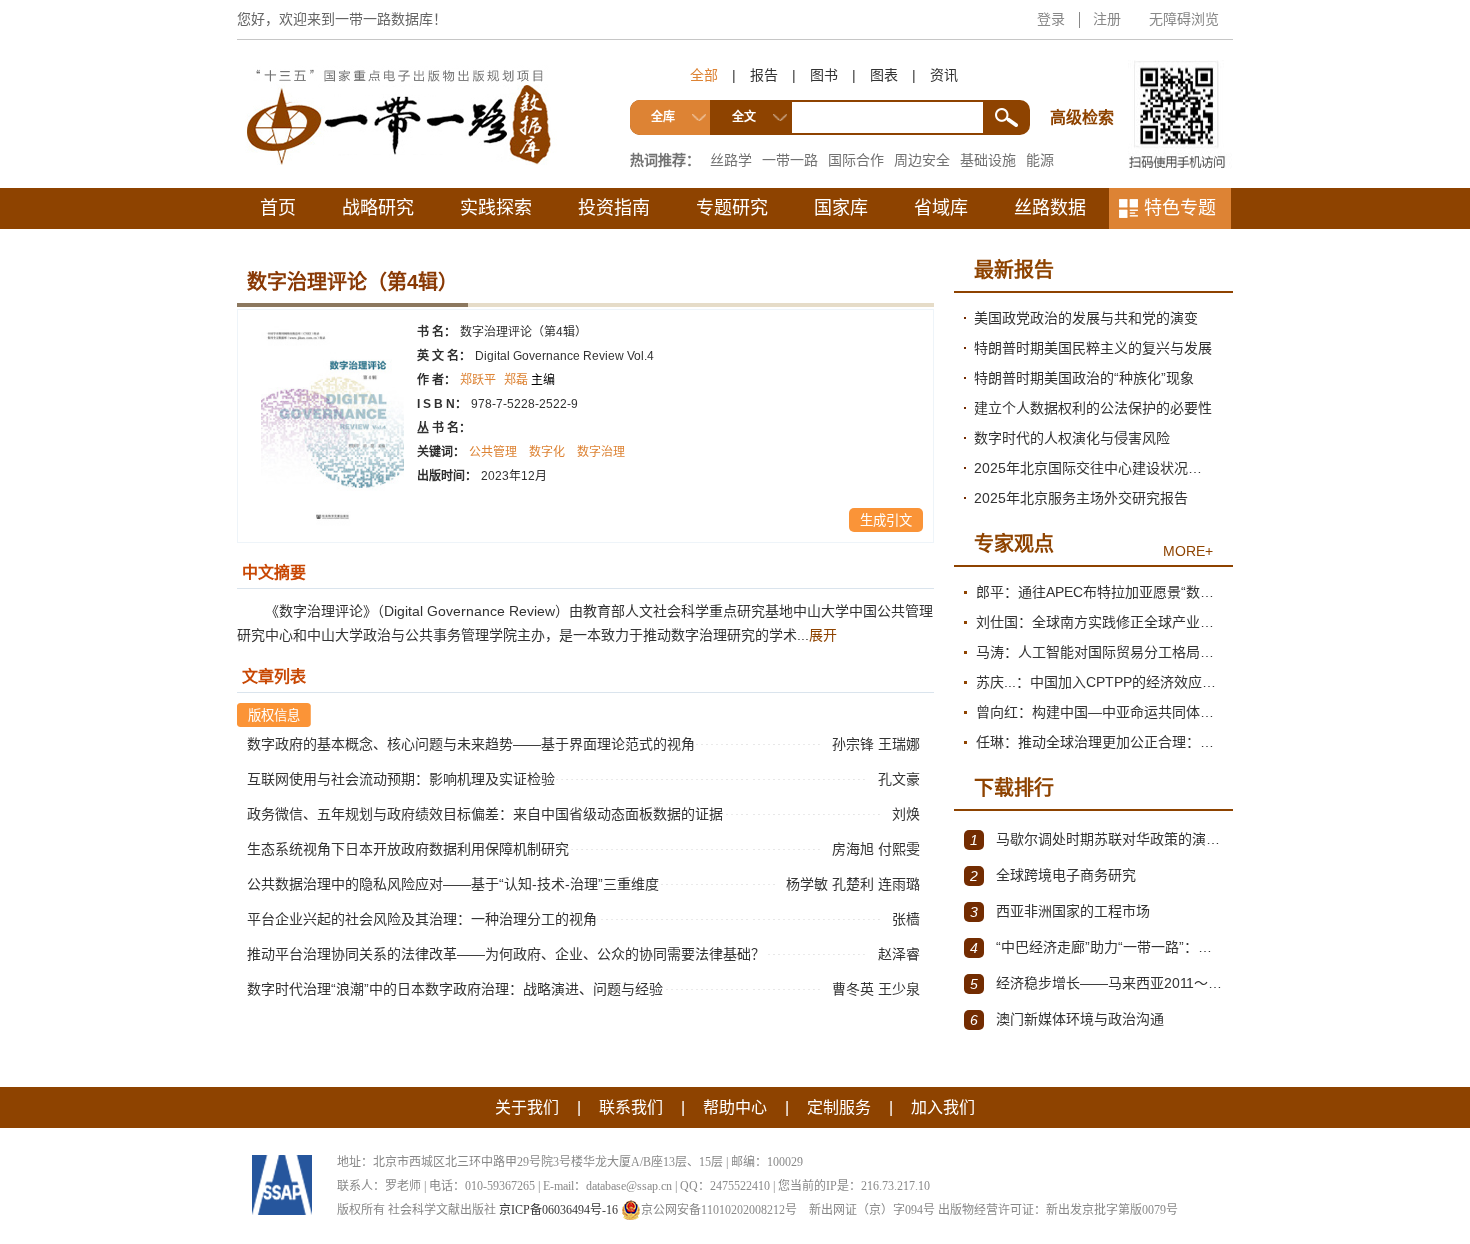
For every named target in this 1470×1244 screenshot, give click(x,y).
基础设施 (988, 160)
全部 (704, 75)
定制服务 (839, 1107)
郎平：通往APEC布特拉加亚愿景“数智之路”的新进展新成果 (1099, 592)
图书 (824, 75)
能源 (1040, 160)
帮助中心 (735, 1107)
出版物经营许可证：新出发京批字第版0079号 (1058, 1210)
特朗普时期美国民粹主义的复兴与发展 (1093, 348)
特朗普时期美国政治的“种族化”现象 (1084, 378)
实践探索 (496, 208)
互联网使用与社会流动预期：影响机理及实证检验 (401, 779)
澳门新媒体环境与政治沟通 (1067, 1019)
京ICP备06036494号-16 (558, 1210)
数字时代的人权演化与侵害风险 (1072, 438)
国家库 (841, 208)
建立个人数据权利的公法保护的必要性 (1093, 408)
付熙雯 (901, 849)
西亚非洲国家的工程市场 (1060, 911)
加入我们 (943, 1107)
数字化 (547, 452)
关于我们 (527, 1107)
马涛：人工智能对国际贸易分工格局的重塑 (1099, 652)
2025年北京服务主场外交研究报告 (1081, 498)
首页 (278, 208)
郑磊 (529, 380)
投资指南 (614, 208)
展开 (823, 635)
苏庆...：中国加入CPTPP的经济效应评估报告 (1099, 682)
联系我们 (631, 1107)
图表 (884, 75)
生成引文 (886, 520)
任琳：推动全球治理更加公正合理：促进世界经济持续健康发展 (1099, 742)
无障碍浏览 (1184, 19)
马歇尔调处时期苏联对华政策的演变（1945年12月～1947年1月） (1096, 839)
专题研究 (732, 208)
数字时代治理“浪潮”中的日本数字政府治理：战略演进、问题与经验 (455, 989)
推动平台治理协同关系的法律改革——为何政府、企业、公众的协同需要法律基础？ (506, 954)
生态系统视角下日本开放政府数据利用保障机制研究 (408, 849)
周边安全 (922, 160)
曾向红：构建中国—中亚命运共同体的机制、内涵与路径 (1099, 712)
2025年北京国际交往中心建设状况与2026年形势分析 (1098, 468)
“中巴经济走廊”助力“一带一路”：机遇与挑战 (1096, 947)
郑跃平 (478, 380)
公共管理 (493, 452)
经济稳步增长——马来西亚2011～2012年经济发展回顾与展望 (1096, 983)
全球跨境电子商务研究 (1053, 875)
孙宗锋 (855, 744)
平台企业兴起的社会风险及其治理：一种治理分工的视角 (422, 919)
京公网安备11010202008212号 (719, 1210)
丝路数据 (1050, 208)
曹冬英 (855, 989)
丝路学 (731, 160)
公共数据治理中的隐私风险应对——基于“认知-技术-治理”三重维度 (453, 884)
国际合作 (856, 160)
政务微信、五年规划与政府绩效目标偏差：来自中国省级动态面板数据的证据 (485, 814)
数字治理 (601, 452)
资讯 (944, 75)
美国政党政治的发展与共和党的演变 (1086, 318)
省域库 (941, 208)
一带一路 (790, 160)
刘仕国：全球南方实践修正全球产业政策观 (1099, 622)
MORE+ (1188, 551)
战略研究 (378, 208)
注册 (1107, 19)
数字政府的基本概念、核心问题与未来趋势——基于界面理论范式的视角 (471, 744)
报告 (764, 75)
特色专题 (1180, 208)
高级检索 (1085, 80)
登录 (1051, 19)
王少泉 (901, 989)
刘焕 (908, 814)
